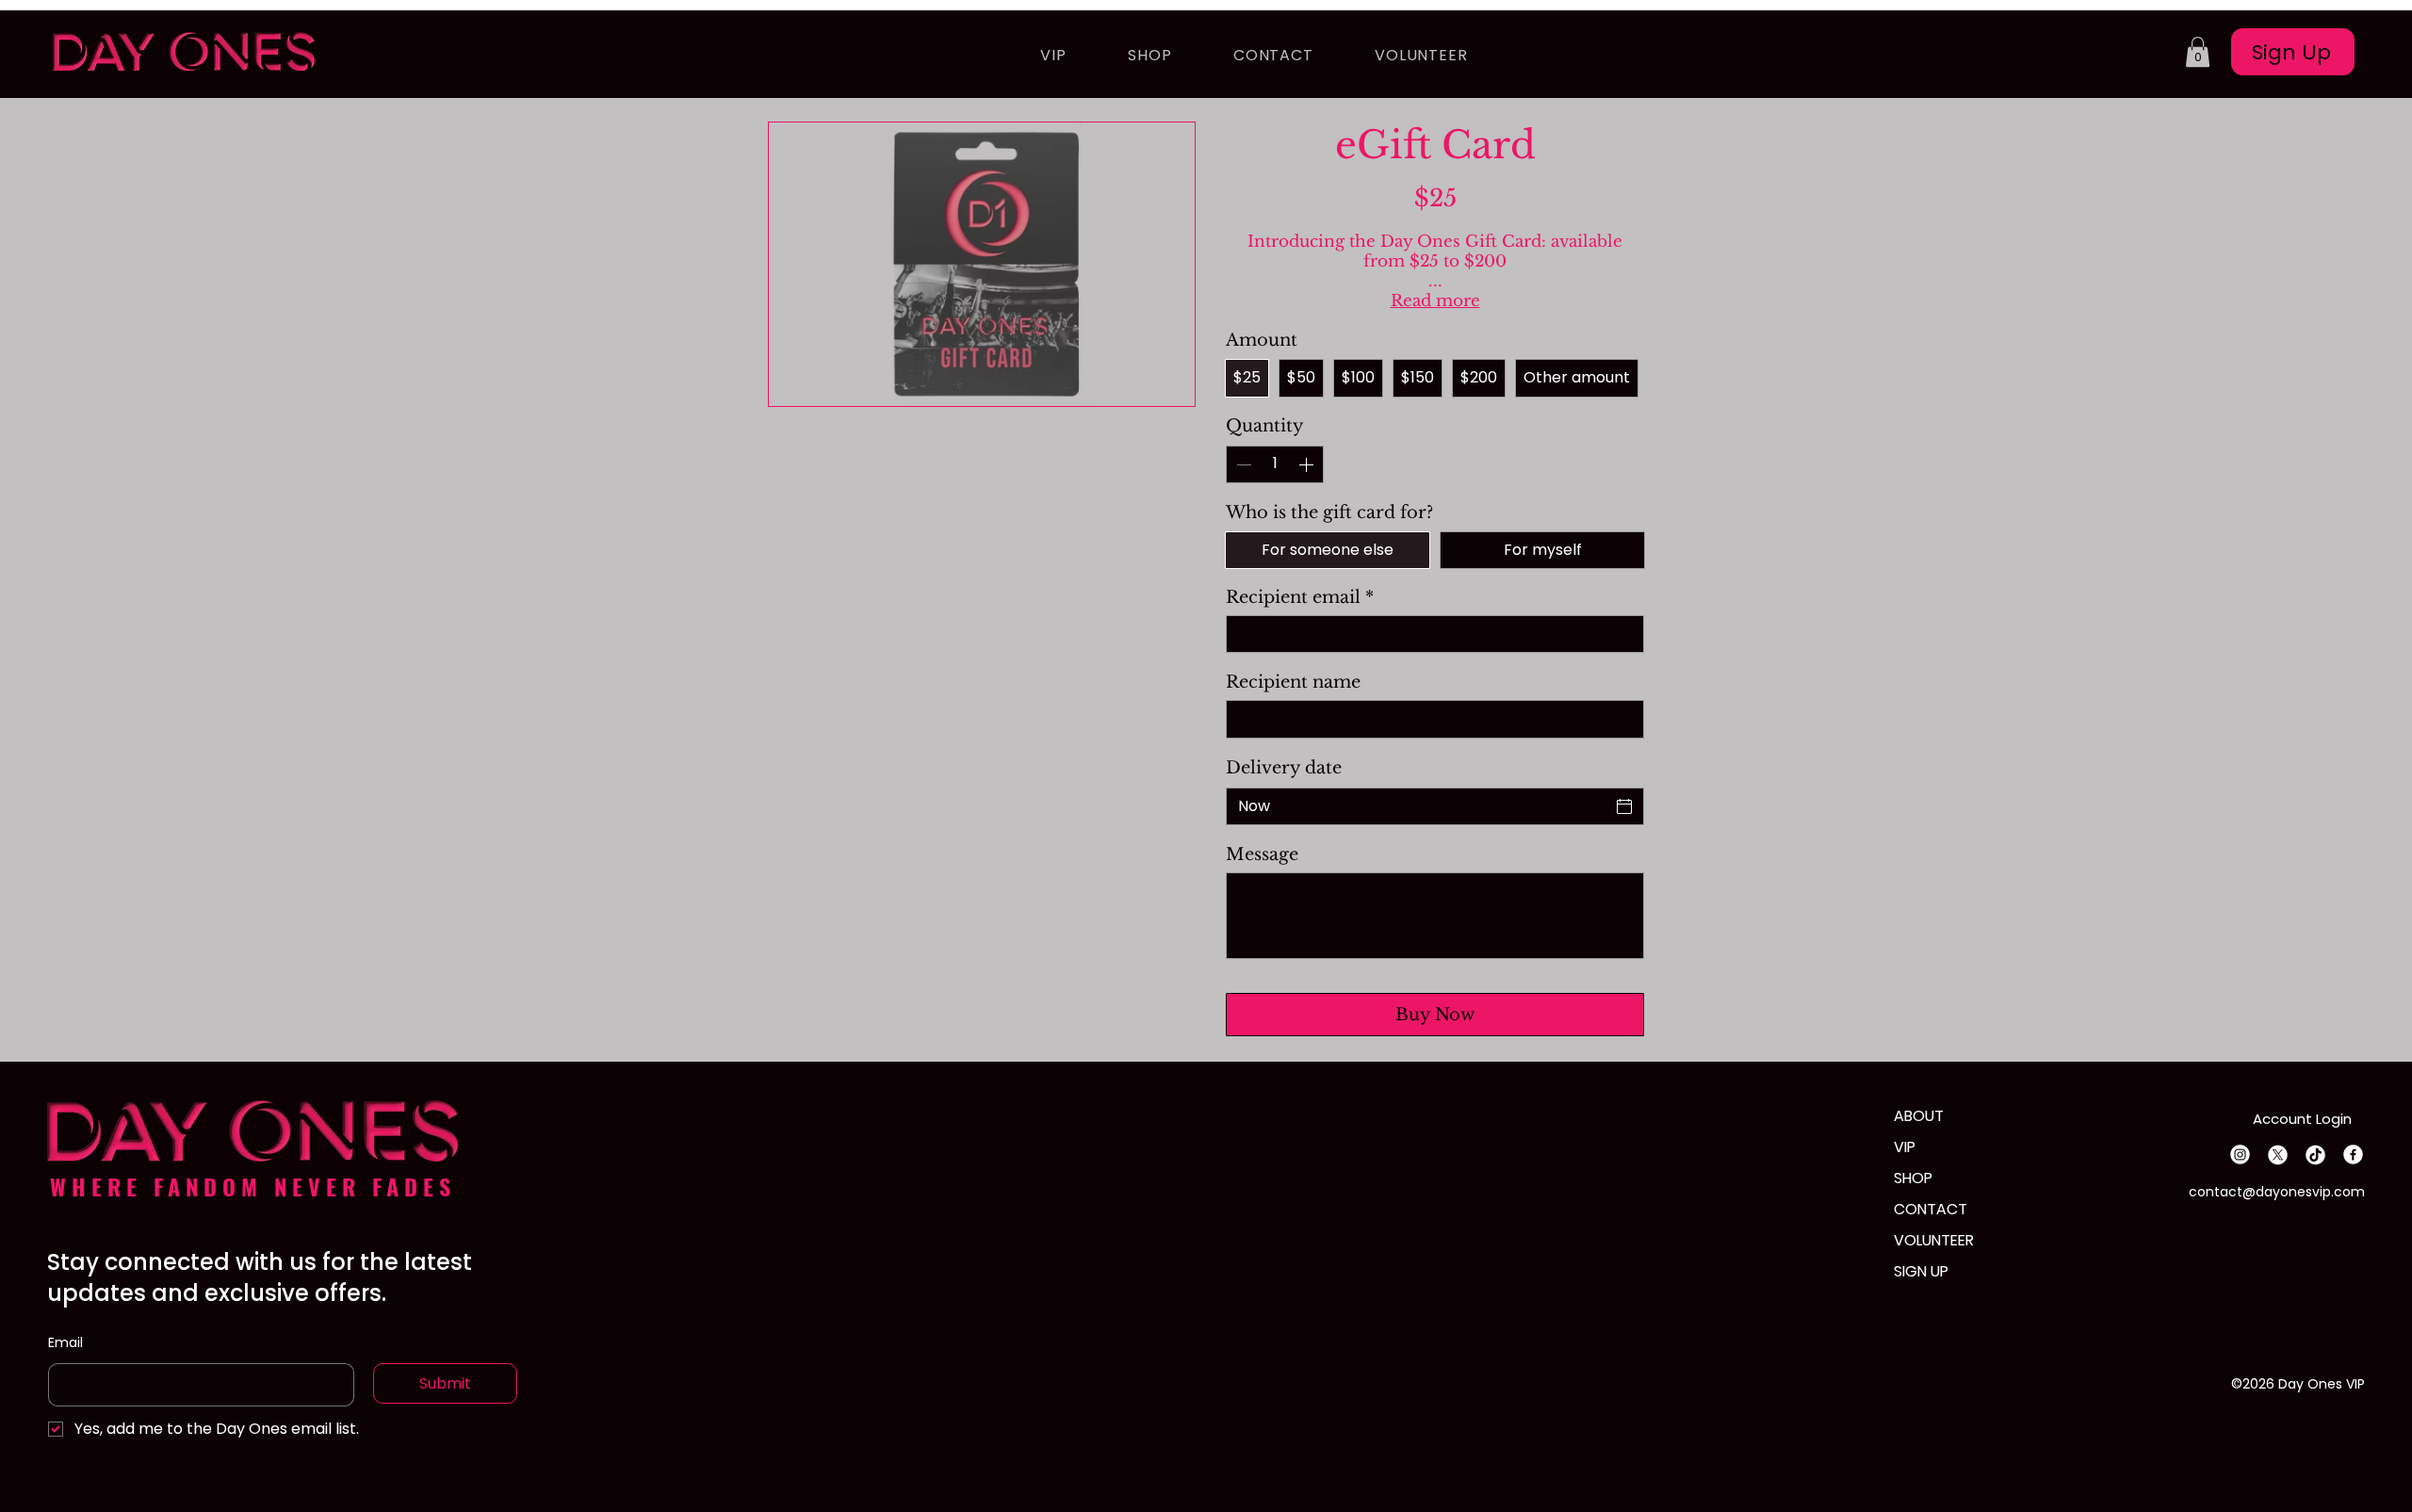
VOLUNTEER (1934, 1240)
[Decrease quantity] (1242, 464)
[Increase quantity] (1308, 464)
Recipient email (1300, 597)
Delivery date (1284, 768)
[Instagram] (2240, 1154)
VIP (1905, 1147)
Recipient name (1293, 682)
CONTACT (1931, 1209)
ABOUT (1919, 1116)
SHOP (1913, 1178)
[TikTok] (2315, 1154)
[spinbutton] (1275, 464)
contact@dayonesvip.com (2277, 1192)
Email (65, 1342)
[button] (2198, 52)
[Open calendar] (1624, 806)
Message (1262, 854)
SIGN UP (1921, 1271)
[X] (2278, 1154)
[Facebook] (2353, 1154)
